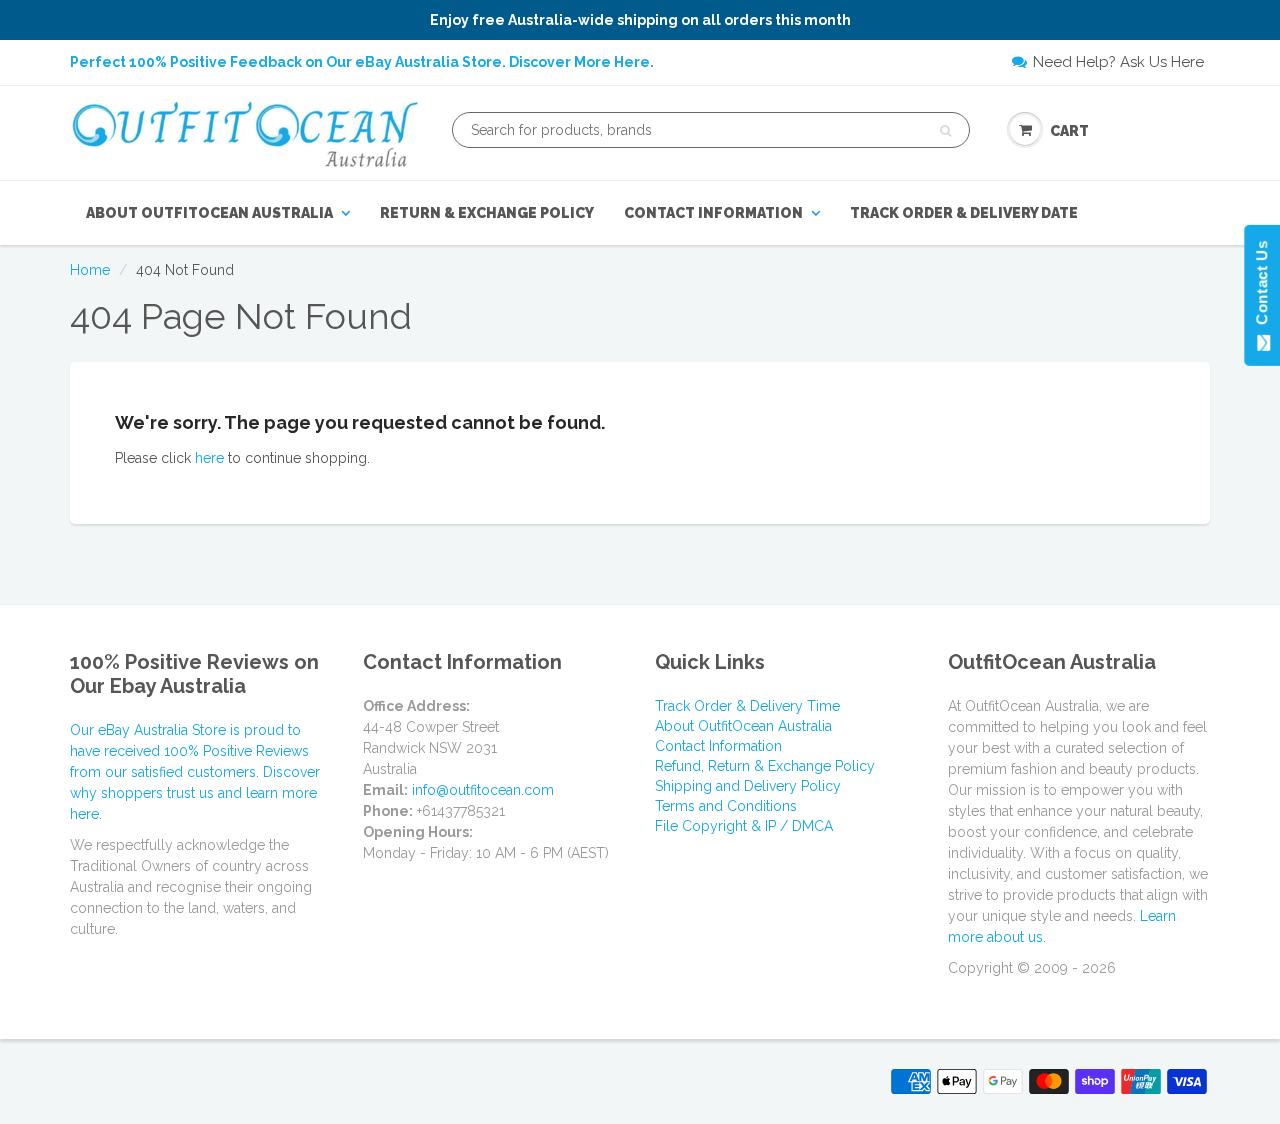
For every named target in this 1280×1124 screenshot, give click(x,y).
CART (1069, 131)
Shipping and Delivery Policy (748, 786)
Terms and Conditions (726, 806)
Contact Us (1261, 287)
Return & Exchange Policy (487, 213)
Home (90, 270)
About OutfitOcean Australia (209, 213)
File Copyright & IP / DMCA (744, 826)
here (209, 458)
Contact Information (713, 213)
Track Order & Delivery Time (747, 706)
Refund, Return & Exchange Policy (765, 766)
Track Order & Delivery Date (964, 213)
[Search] (945, 131)
